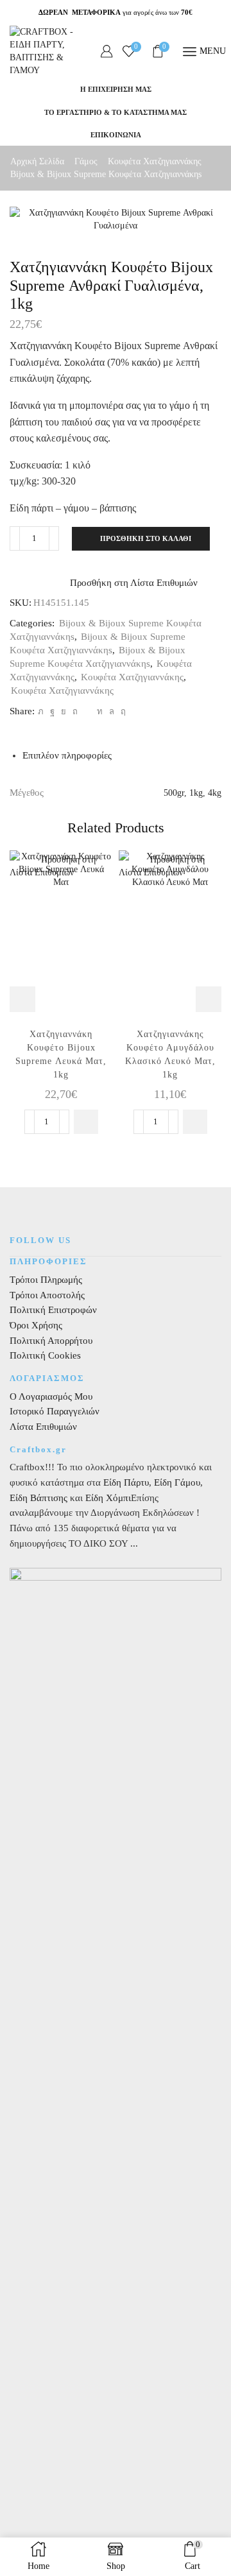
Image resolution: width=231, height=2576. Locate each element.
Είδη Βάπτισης (38, 1498)
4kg (215, 793)
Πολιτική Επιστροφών (53, 1310)
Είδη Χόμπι (108, 1498)
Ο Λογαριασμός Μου (51, 1396)
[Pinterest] (75, 711)
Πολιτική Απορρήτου (51, 1341)
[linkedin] (100, 711)
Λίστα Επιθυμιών (43, 1427)
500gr (174, 793)
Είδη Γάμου (176, 1482)
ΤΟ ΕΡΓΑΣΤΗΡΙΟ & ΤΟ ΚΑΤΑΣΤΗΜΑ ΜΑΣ (116, 112)
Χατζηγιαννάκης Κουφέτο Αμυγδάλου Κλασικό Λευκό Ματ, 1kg (170, 1054)
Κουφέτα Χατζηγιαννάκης (155, 161)
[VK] (64, 711)
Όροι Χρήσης (36, 1325)
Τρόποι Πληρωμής (46, 1280)
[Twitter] (41, 711)
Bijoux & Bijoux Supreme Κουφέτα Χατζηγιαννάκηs (106, 174)
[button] (86, 1122)
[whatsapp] (112, 711)
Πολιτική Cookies (45, 1355)
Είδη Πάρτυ (126, 1482)
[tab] (67, 755)
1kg (196, 793)
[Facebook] (52, 711)
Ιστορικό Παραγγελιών (55, 1411)
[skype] (122, 711)
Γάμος (86, 161)
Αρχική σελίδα (37, 161)
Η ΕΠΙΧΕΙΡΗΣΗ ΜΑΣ (116, 89)
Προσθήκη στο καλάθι (146, 538)
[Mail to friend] (87, 711)
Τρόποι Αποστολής (47, 1295)
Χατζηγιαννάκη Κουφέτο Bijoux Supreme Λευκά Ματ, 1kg (61, 1054)
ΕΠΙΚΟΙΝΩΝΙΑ (116, 135)
